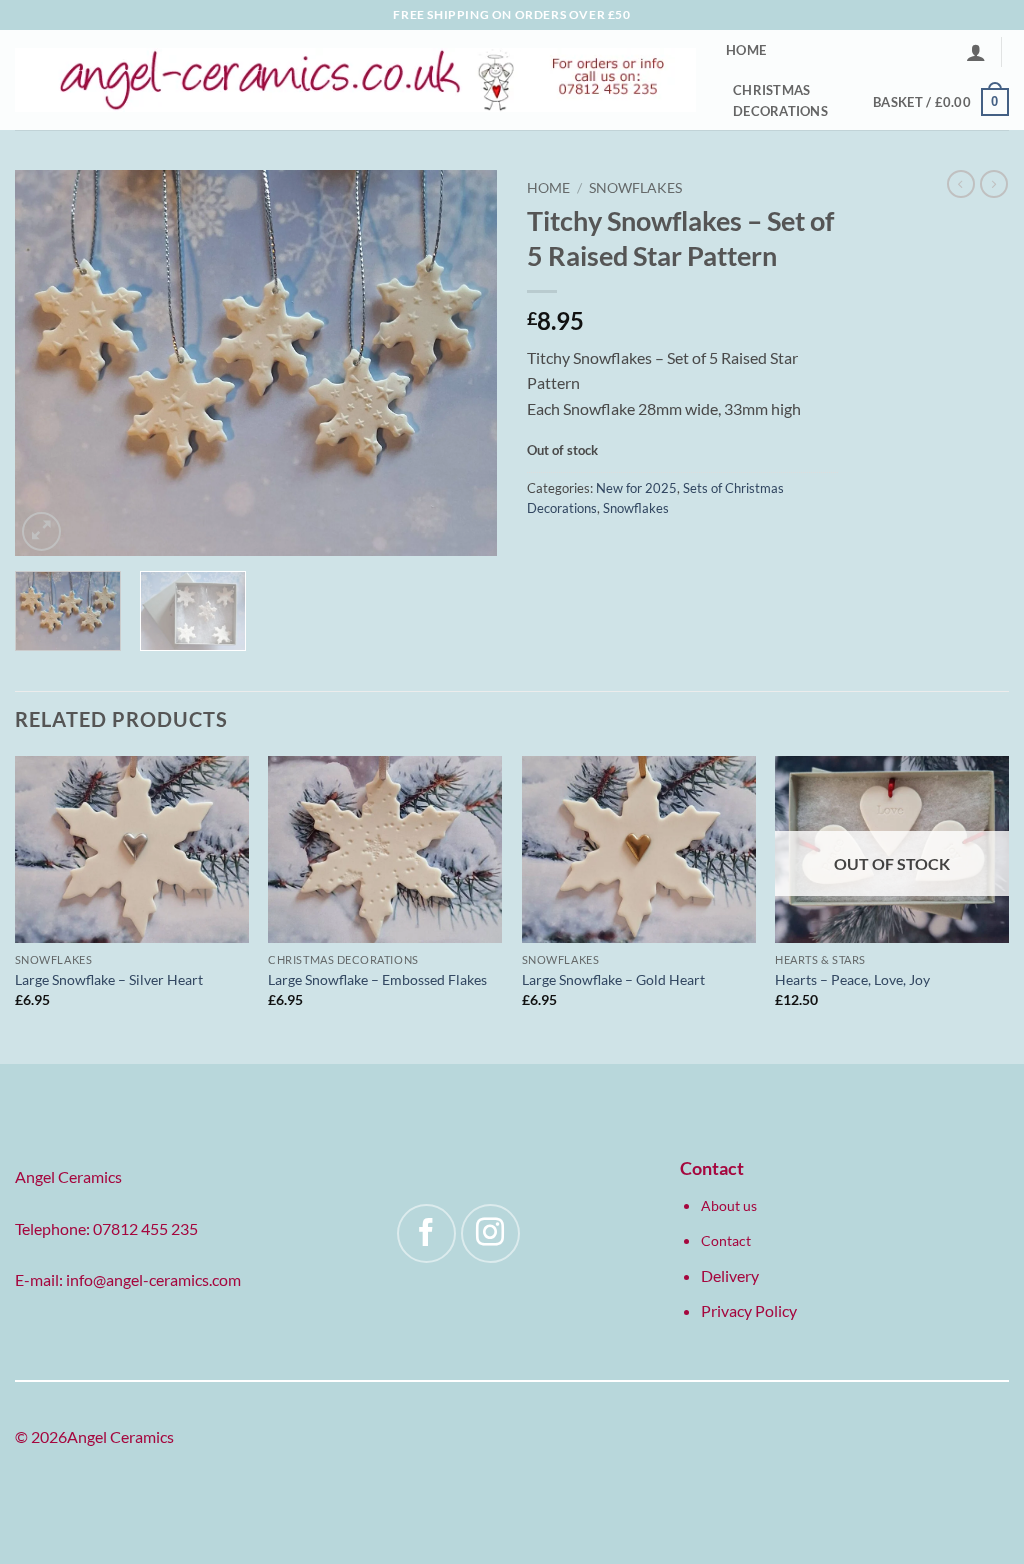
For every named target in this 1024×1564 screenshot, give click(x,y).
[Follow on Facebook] (426, 1233)
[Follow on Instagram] (490, 1233)
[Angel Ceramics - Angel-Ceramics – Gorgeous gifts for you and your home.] (355, 80)
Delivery (730, 1275)
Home (746, 50)
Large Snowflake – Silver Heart (109, 979)
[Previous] (50, 362)
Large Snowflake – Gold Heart (613, 979)
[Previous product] (994, 184)
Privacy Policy (749, 1310)
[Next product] (961, 184)
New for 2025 (636, 488)
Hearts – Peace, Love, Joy (852, 979)
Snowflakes (635, 188)
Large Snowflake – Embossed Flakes (377, 979)
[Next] (462, 362)
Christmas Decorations (780, 100)
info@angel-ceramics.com (153, 1279)
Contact (726, 1240)
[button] (976, 52)
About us (729, 1205)
